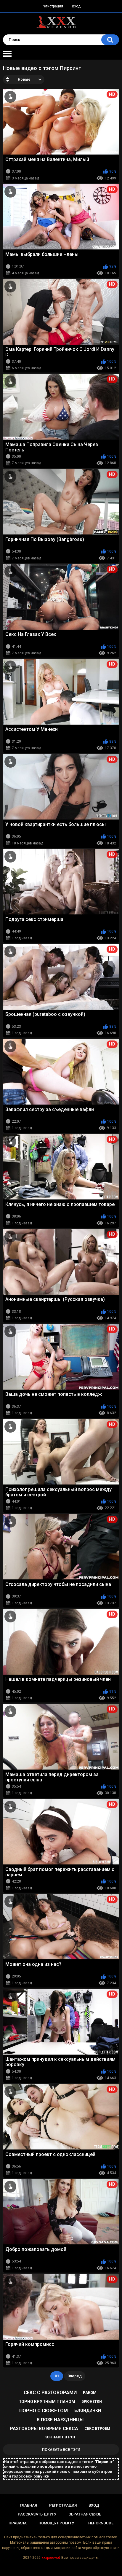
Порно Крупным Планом (47, 2402)
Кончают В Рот (60, 2437)
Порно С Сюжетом (44, 2411)
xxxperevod (51, 2558)
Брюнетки (92, 2402)
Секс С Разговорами (50, 2393)
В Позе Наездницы (60, 2420)
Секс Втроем (97, 2429)
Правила (18, 2523)
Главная (28, 2505)
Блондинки (88, 2410)
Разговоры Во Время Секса (44, 2429)
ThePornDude (100, 2523)
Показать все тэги (61, 2449)
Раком (90, 2393)
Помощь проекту (56, 2523)
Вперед (75, 2376)
